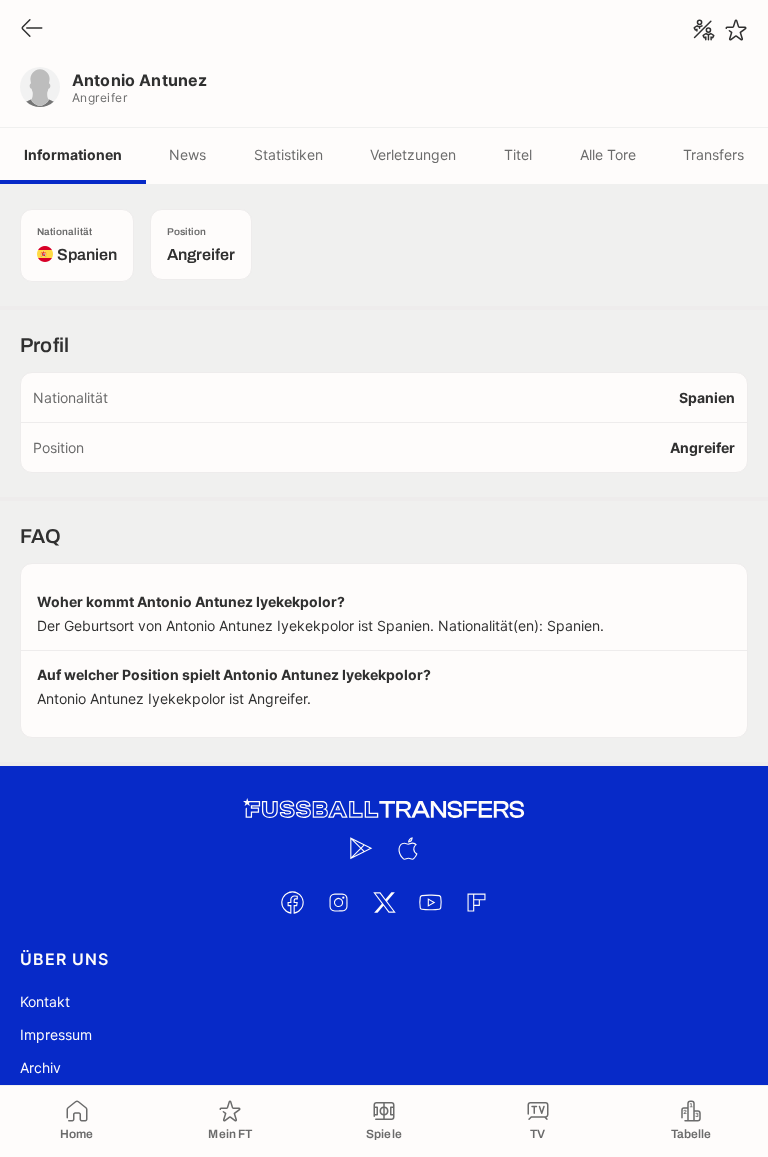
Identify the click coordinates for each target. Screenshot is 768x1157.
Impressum (56, 1034)
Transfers (713, 154)
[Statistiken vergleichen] (704, 30)
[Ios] (407, 848)
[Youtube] (430, 902)
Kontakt (45, 1001)
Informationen (73, 154)
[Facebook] (292, 902)
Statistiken (288, 154)
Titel (518, 154)
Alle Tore (608, 154)
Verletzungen (413, 154)
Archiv (40, 1067)
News (187, 154)
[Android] (361, 848)
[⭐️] (736, 30)
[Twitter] (384, 902)
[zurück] (32, 29)
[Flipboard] (476, 902)
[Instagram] (338, 902)
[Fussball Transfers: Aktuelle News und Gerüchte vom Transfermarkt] (384, 809)
